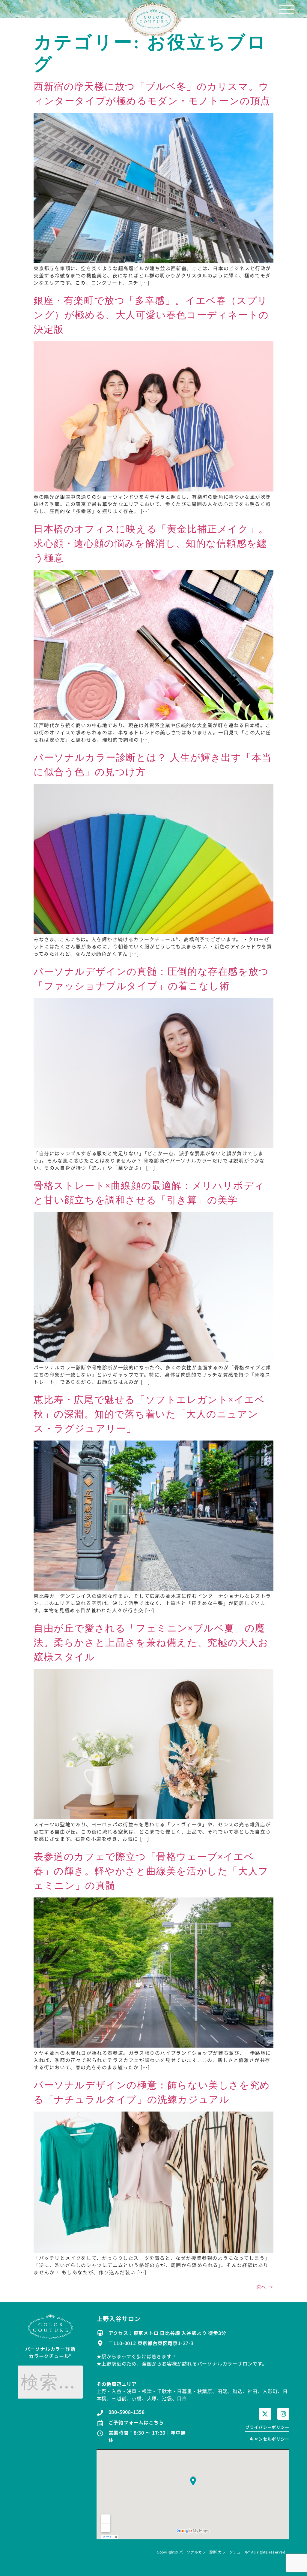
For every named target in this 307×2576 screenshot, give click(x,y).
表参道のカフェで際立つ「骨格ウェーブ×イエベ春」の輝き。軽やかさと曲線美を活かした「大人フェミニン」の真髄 (151, 1871)
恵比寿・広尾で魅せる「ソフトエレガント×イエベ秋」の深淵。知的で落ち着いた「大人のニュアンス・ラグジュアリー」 (149, 1414)
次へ (265, 2287)
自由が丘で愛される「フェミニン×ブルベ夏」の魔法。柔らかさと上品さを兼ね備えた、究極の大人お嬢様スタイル (151, 1643)
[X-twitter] (265, 2414)
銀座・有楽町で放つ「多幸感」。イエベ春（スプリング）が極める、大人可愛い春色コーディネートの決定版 (151, 315)
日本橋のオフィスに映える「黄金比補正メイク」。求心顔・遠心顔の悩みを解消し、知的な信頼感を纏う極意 (151, 543)
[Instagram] (283, 2414)
